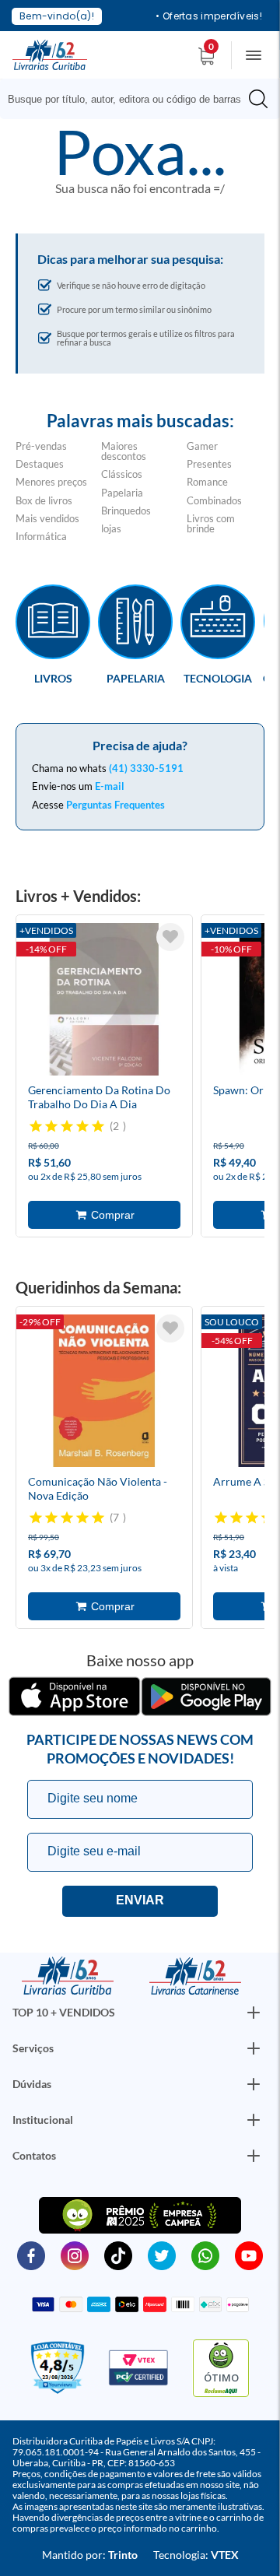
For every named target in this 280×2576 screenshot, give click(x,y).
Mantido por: (90, 2555)
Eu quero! (140, 1901)
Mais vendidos (47, 518)
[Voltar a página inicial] (50, 54)
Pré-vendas (41, 446)
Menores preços (51, 482)
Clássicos (122, 474)
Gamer (202, 446)
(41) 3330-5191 (146, 768)
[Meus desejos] (170, 937)
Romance (207, 482)
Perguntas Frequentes (115, 805)
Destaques (40, 464)
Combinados (214, 500)
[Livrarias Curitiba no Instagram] (75, 2255)
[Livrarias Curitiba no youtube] (249, 2255)
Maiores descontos (124, 451)
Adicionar (104, 1215)
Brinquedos (126, 511)
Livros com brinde (211, 523)
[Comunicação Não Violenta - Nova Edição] (104, 1393)
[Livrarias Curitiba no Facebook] (31, 2255)
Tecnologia (218, 678)
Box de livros (44, 500)
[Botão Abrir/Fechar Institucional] (254, 2013)
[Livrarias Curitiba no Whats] (205, 2255)
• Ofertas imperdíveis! (209, 16)
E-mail (110, 786)
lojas (111, 528)
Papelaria (122, 493)
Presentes (209, 464)
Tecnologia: (196, 2555)
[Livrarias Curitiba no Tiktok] (118, 2255)
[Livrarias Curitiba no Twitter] (162, 2255)
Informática (41, 536)
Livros (53, 678)
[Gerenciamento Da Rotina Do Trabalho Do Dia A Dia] (104, 1002)
